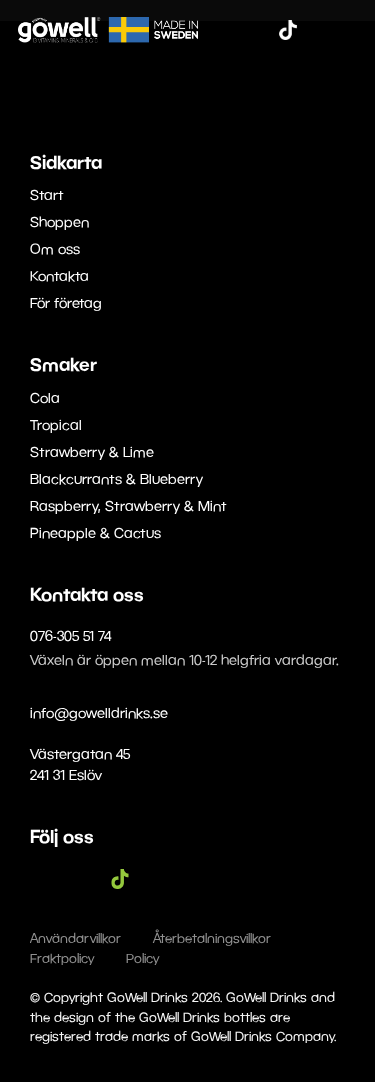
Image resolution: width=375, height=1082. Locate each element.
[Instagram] (258, 30)
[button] (346, 29)
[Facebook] (228, 30)
